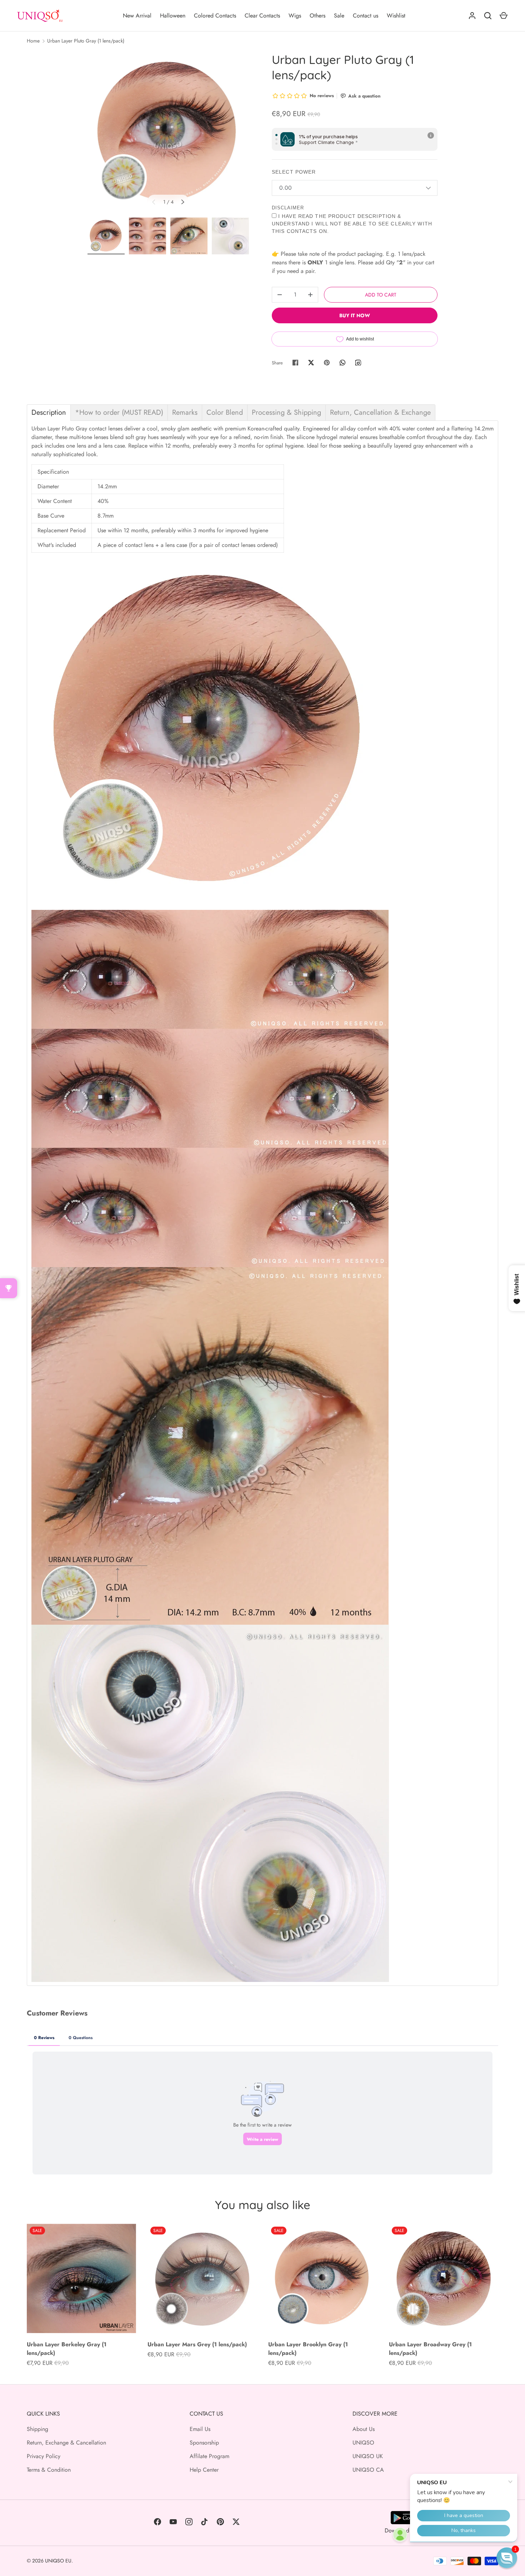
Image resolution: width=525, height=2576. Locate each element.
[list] (168, 133)
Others (317, 16)
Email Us (200, 2429)
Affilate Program (209, 2456)
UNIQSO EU (58, 2561)
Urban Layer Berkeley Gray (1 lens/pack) (67, 2349)
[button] (507, 2558)
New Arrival (137, 16)
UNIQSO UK (368, 2456)
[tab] (49, 413)
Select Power (294, 172)
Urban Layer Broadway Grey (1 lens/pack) (430, 2349)
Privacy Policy (44, 2456)
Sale (339, 16)
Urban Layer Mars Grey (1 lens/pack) (197, 2344)
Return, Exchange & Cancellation (66, 2443)
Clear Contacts (262, 16)
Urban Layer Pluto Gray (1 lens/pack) (86, 41)
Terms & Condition (49, 2470)
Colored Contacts (215, 16)
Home (33, 41)
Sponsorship (204, 2443)
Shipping (37, 2429)
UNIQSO (363, 2443)
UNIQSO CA (368, 2470)
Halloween (173, 16)
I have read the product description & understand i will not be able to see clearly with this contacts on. (352, 224)
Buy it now (355, 315)
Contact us (366, 16)
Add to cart (381, 295)
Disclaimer (288, 208)
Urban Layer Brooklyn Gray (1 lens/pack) (308, 2349)
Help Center (204, 2470)
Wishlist (396, 16)
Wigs (295, 16)
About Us (364, 2429)
